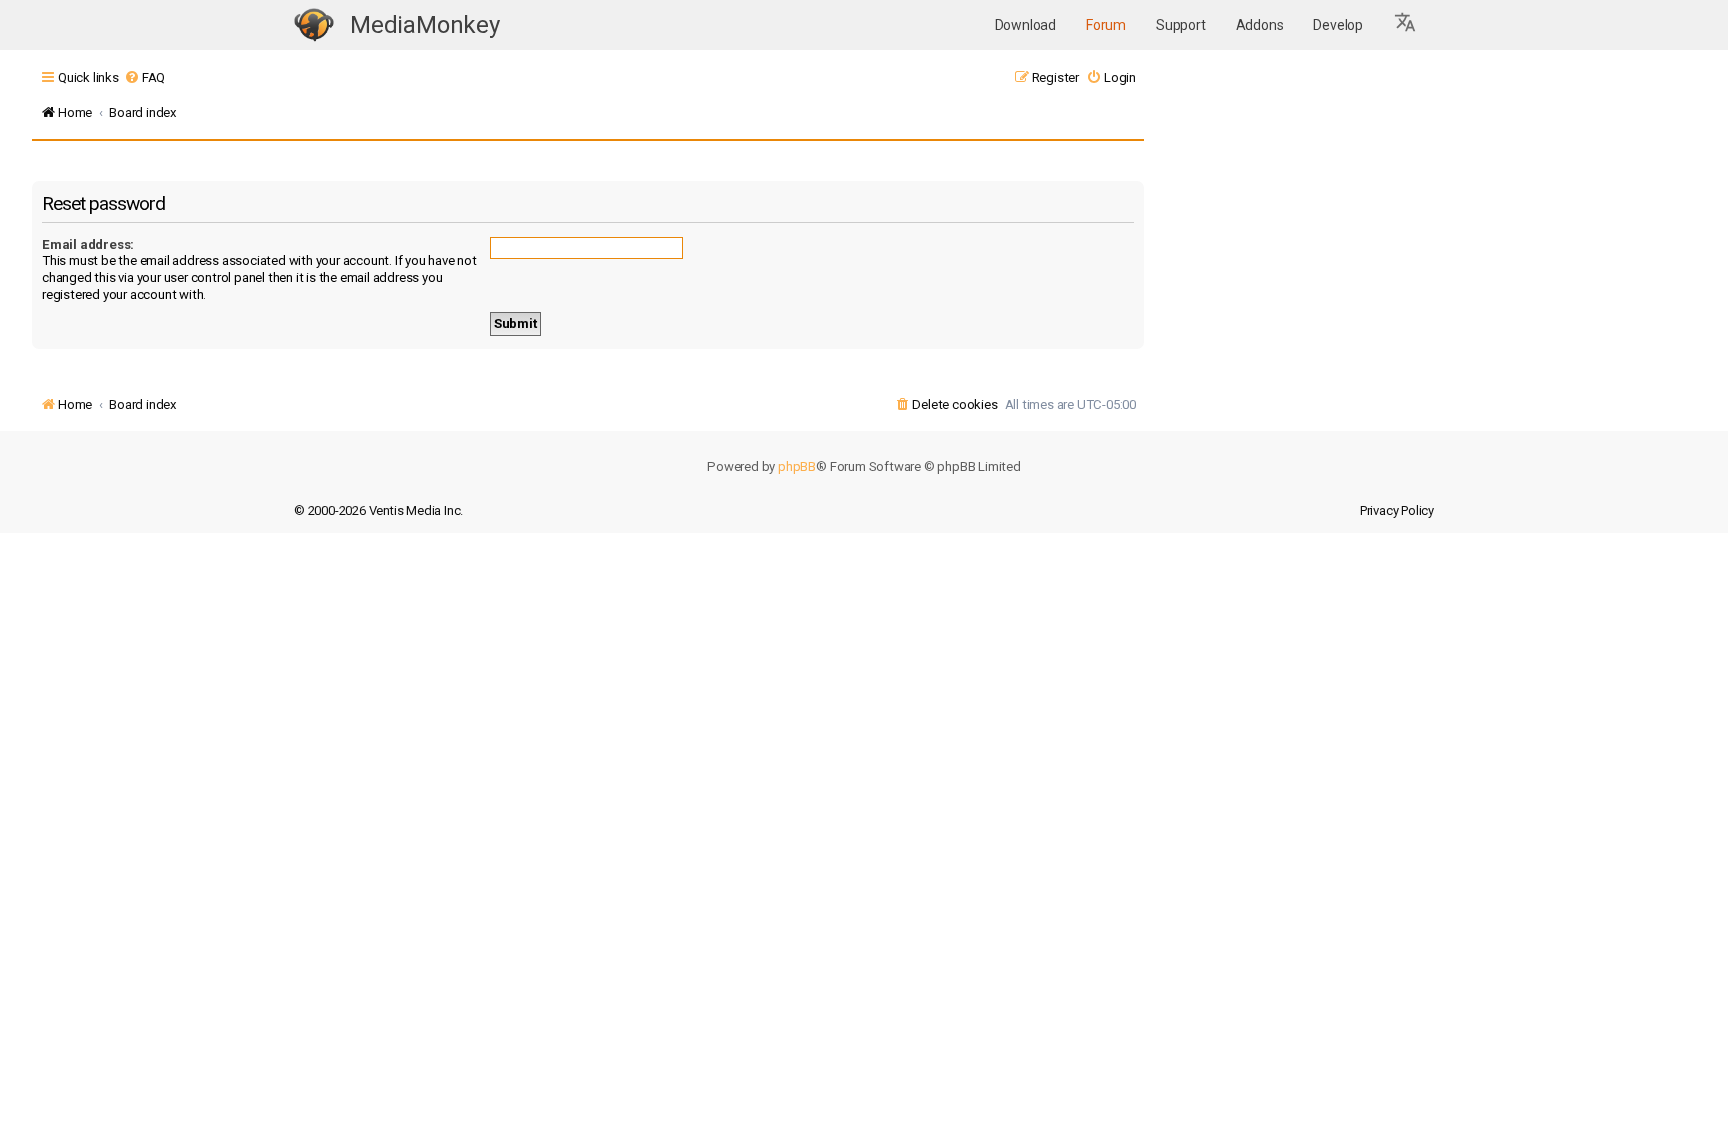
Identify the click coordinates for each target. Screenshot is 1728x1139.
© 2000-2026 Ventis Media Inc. (378, 510)
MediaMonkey (425, 25)
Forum (1106, 25)
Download (1025, 25)
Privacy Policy (1397, 510)
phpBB (797, 466)
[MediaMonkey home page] (314, 25)
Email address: (88, 244)
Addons (1260, 25)
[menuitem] (144, 77)
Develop (1338, 25)
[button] (1406, 25)
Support (1181, 25)
